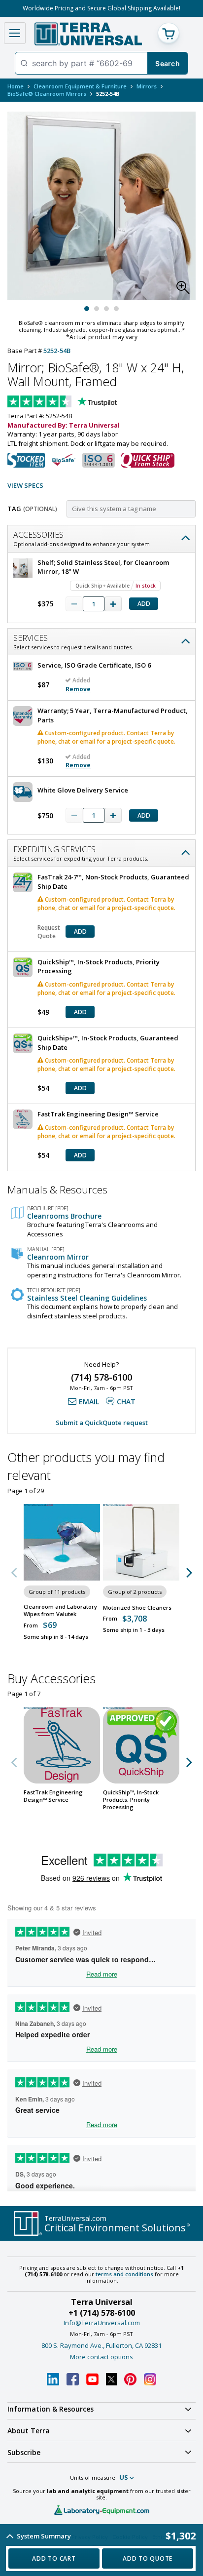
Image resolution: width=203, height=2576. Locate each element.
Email (89, 1402)
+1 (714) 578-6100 (102, 2313)
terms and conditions (124, 2274)
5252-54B (57, 351)
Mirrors (147, 86)
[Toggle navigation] (15, 33)
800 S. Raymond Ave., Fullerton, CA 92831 (101, 2345)
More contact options (101, 2357)
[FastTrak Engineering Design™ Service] (62, 1745)
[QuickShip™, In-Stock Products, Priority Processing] (141, 1745)
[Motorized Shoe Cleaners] (141, 1542)
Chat (126, 1402)
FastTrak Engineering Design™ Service (53, 1796)
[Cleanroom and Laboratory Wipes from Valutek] (62, 1542)
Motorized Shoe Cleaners (137, 1607)
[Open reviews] (81, 402)
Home (16, 86)
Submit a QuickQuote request (102, 1423)
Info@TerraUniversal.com (102, 2323)
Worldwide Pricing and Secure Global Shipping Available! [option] (101, 8)
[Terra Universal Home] (88, 34)
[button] (186, 290)
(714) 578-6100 (101, 1377)
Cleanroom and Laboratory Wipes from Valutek (60, 1610)
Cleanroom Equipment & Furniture (80, 86)
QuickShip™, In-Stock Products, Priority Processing (131, 1800)
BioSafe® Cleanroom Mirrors (47, 94)
